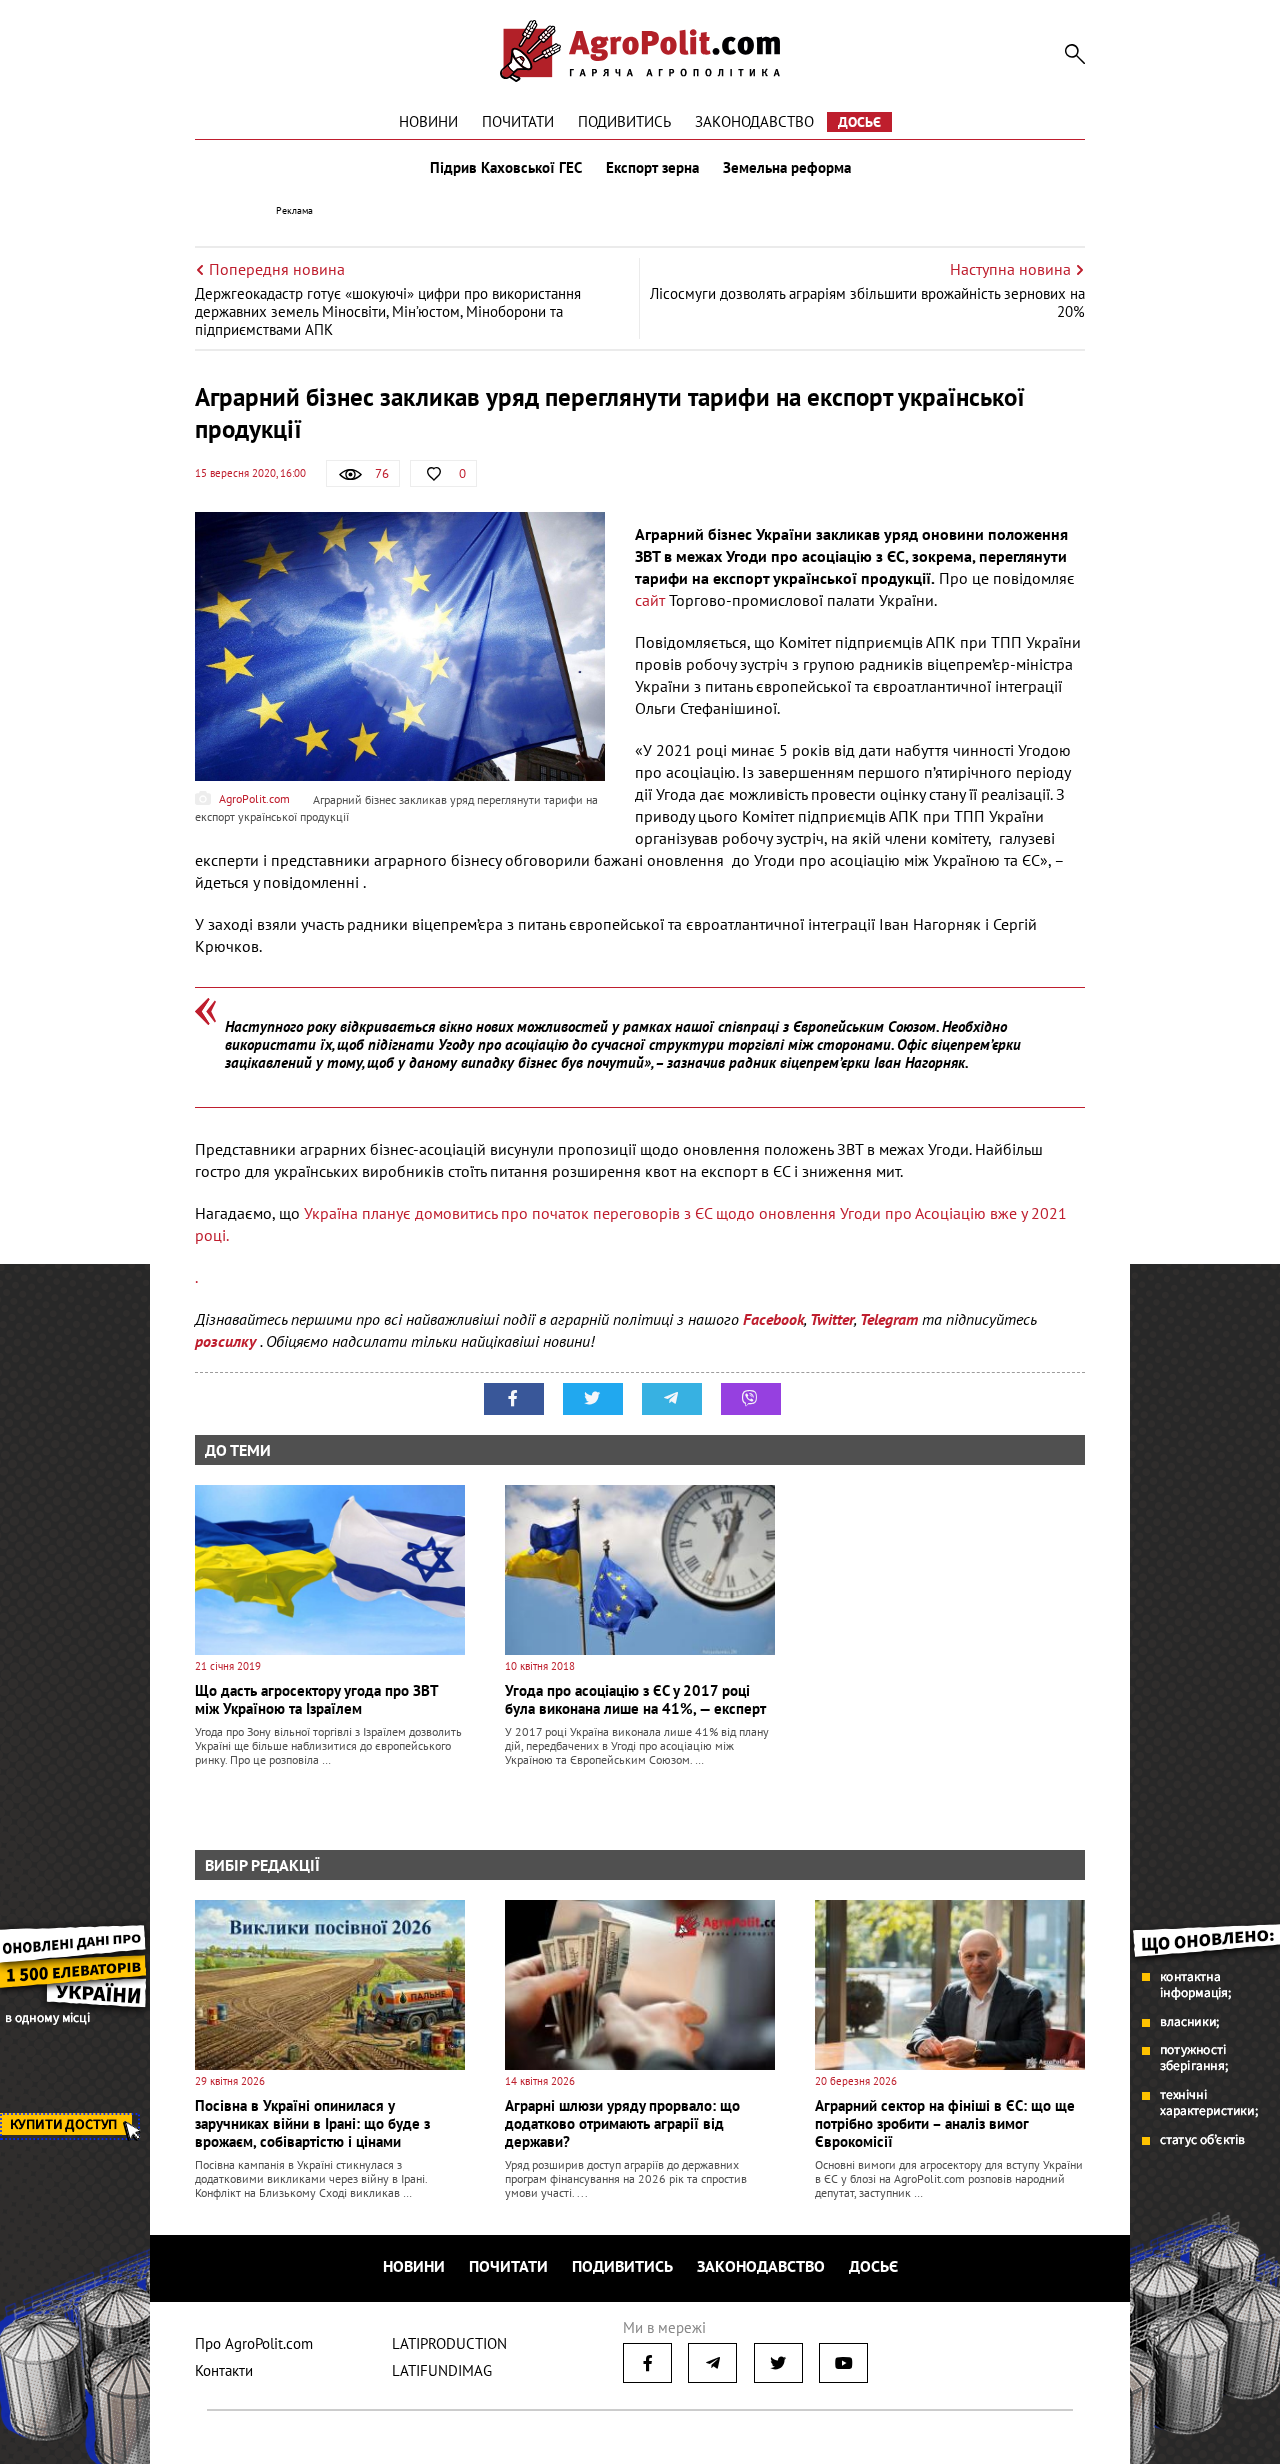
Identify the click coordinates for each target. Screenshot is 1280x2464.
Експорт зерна (652, 168)
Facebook (773, 1319)
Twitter (832, 1319)
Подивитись (624, 121)
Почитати (518, 121)
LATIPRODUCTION (449, 2343)
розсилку (227, 1341)
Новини (428, 121)
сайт (650, 600)
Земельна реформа (787, 168)
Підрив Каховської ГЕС (506, 168)
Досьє (859, 122)
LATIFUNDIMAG (442, 2370)
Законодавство (754, 121)
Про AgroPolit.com (254, 2343)
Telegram (889, 1319)
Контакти (224, 2370)
